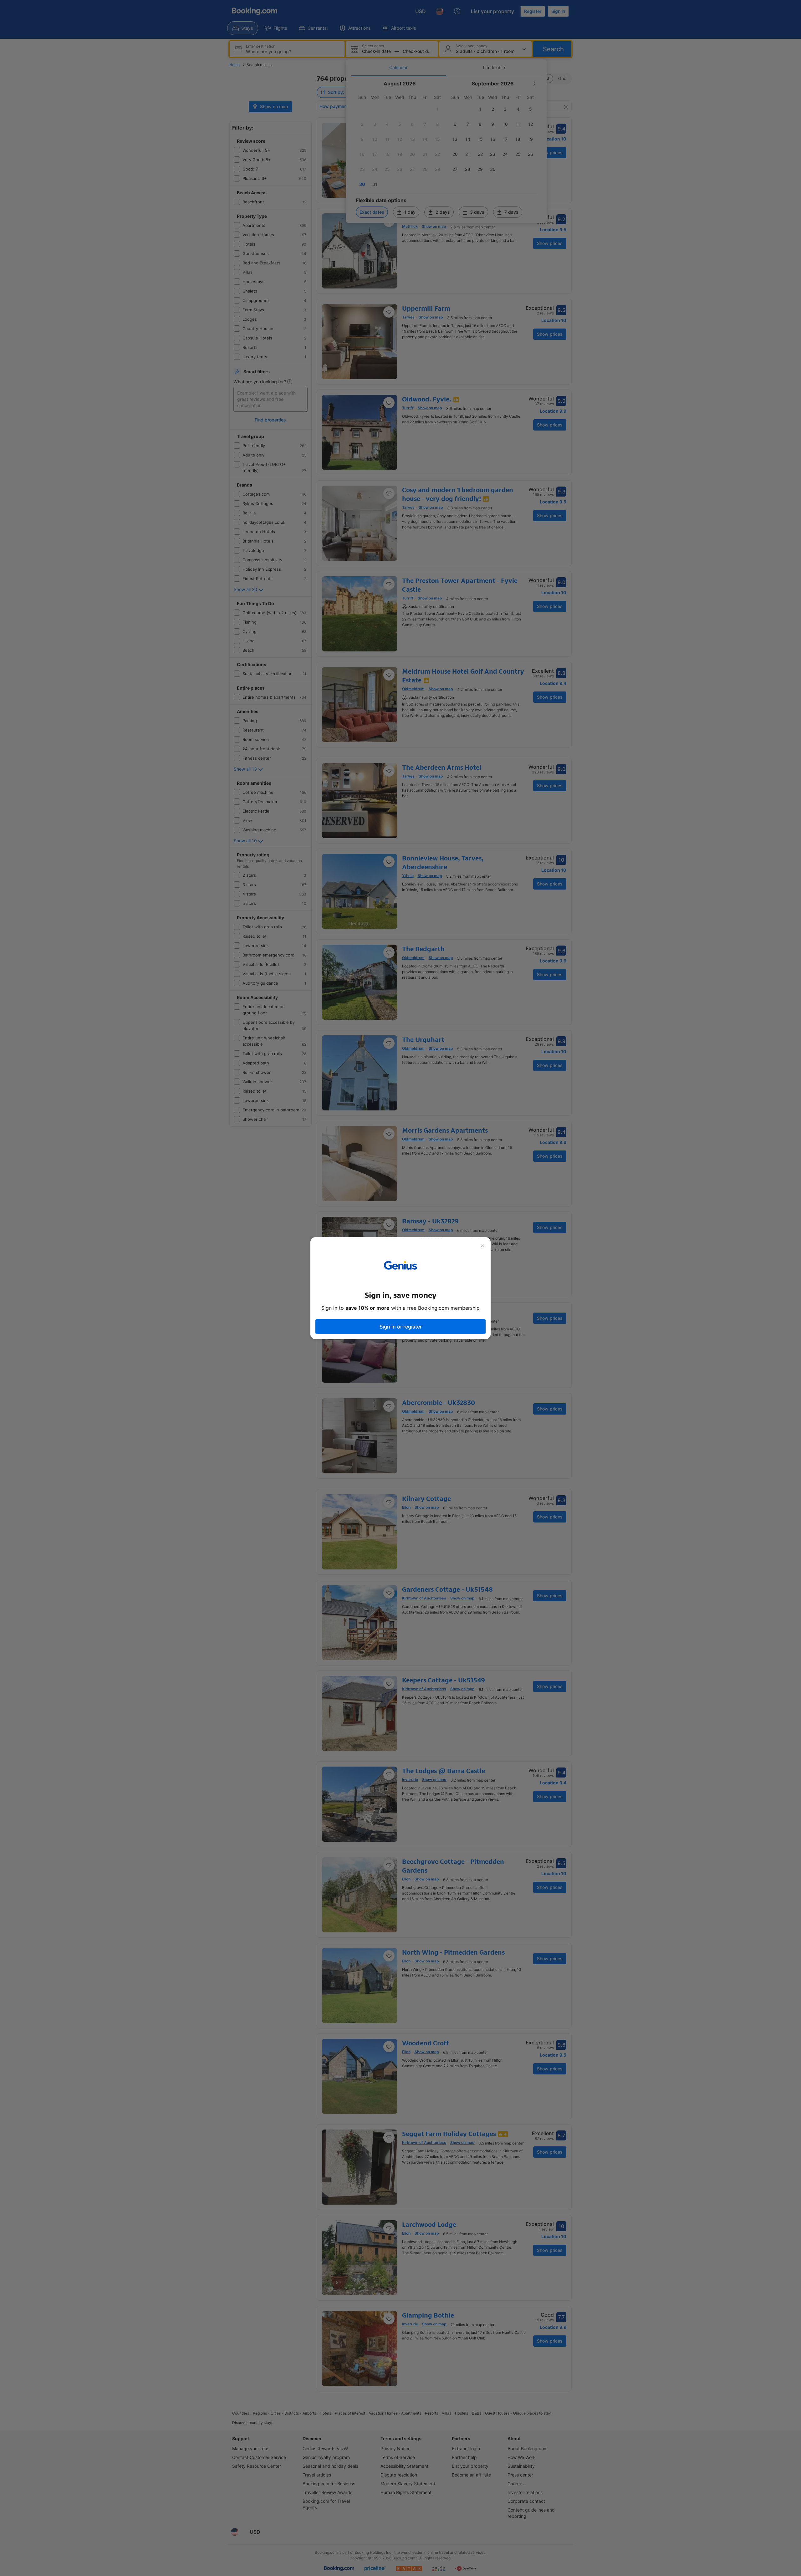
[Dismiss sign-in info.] (482, 1246)
